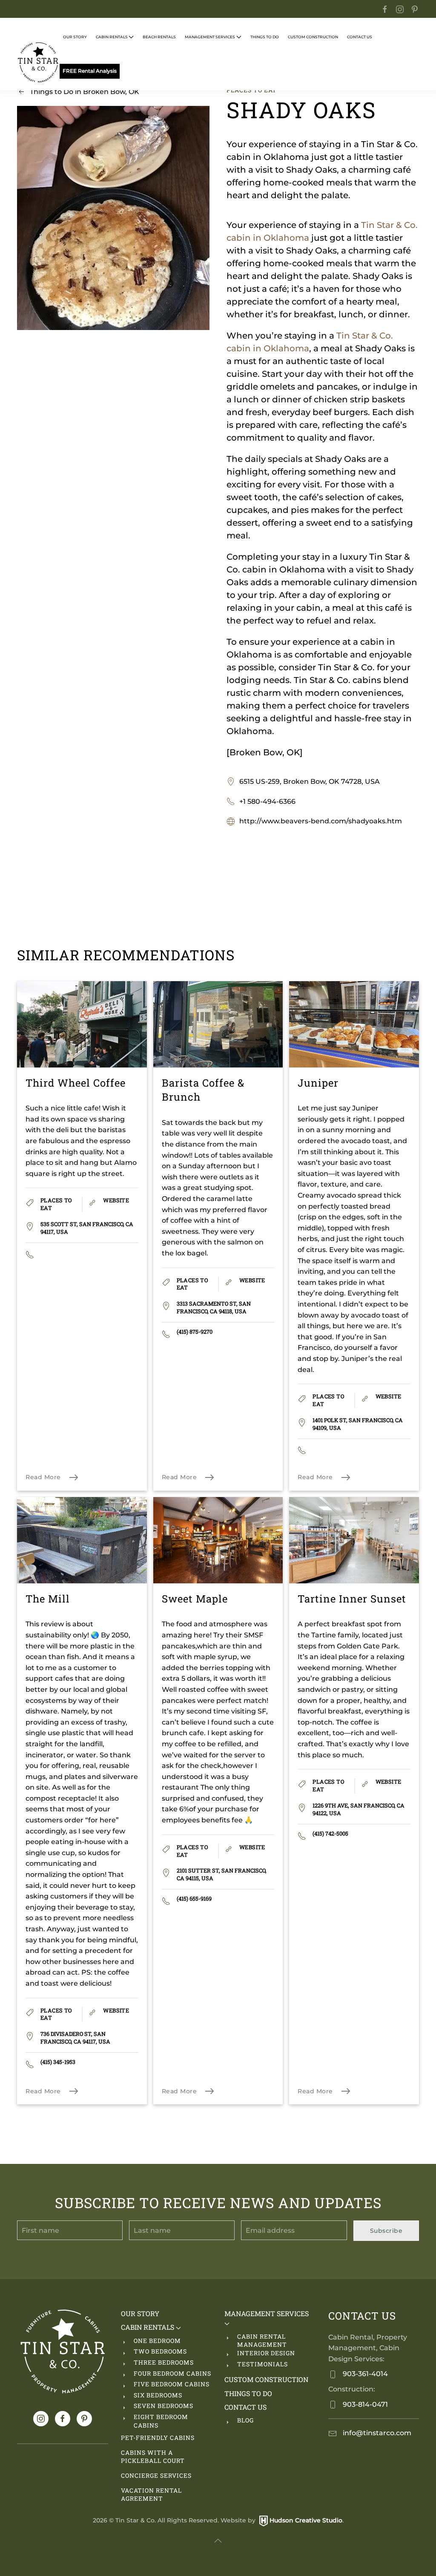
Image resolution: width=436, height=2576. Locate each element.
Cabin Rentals (148, 2327)
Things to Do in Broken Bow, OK (85, 92)
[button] (218, 2541)
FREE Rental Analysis (90, 71)
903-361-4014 (364, 2374)
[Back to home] (38, 63)
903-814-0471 (364, 2404)
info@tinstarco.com (376, 2433)
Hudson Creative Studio (306, 2520)
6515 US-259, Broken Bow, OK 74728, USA (310, 781)
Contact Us (245, 2407)
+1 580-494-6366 (267, 801)
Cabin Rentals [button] (112, 37)
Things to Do (248, 2393)
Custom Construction (313, 37)
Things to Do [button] (265, 37)
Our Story (75, 37)
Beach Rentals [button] (159, 37)
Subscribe (386, 2231)
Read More (43, 1477)
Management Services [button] (210, 37)
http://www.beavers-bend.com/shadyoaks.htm (321, 821)
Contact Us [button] (360, 37)
